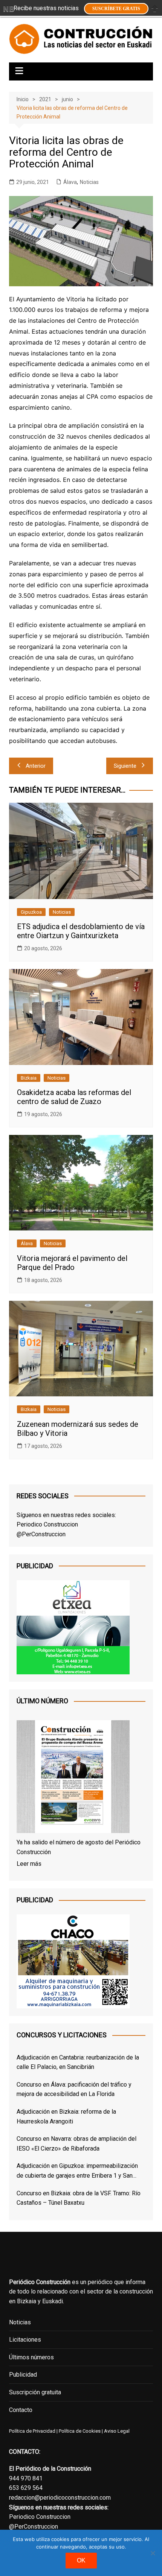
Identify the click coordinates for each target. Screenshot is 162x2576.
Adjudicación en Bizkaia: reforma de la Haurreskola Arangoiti (66, 2117)
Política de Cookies (79, 2431)
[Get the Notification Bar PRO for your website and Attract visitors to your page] (9, 9)
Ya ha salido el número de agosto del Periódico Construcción (79, 1847)
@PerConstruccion (41, 1534)
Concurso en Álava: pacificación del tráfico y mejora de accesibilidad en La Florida (74, 2089)
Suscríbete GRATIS (116, 9)
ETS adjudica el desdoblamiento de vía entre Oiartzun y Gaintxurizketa (81, 931)
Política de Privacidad (32, 2431)
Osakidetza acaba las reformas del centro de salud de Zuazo (74, 1097)
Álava (70, 182)
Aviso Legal (117, 2431)
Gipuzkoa (31, 912)
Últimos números (31, 2357)
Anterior (36, 766)
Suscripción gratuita (35, 2392)
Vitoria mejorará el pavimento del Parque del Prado (72, 1263)
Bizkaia (29, 1078)
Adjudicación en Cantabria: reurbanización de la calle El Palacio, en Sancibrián (78, 2062)
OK (81, 2560)
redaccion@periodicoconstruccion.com (60, 2498)
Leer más (29, 1864)
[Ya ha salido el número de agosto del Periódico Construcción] (73, 1778)
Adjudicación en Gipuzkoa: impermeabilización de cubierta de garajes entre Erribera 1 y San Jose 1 (77, 2171)
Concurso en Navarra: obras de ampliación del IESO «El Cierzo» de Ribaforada (76, 2144)
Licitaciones (25, 2340)
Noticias (89, 182)
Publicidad (23, 2375)
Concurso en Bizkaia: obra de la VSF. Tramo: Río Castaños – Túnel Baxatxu (79, 2198)
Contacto (21, 2410)
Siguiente (125, 766)
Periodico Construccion (47, 1524)
